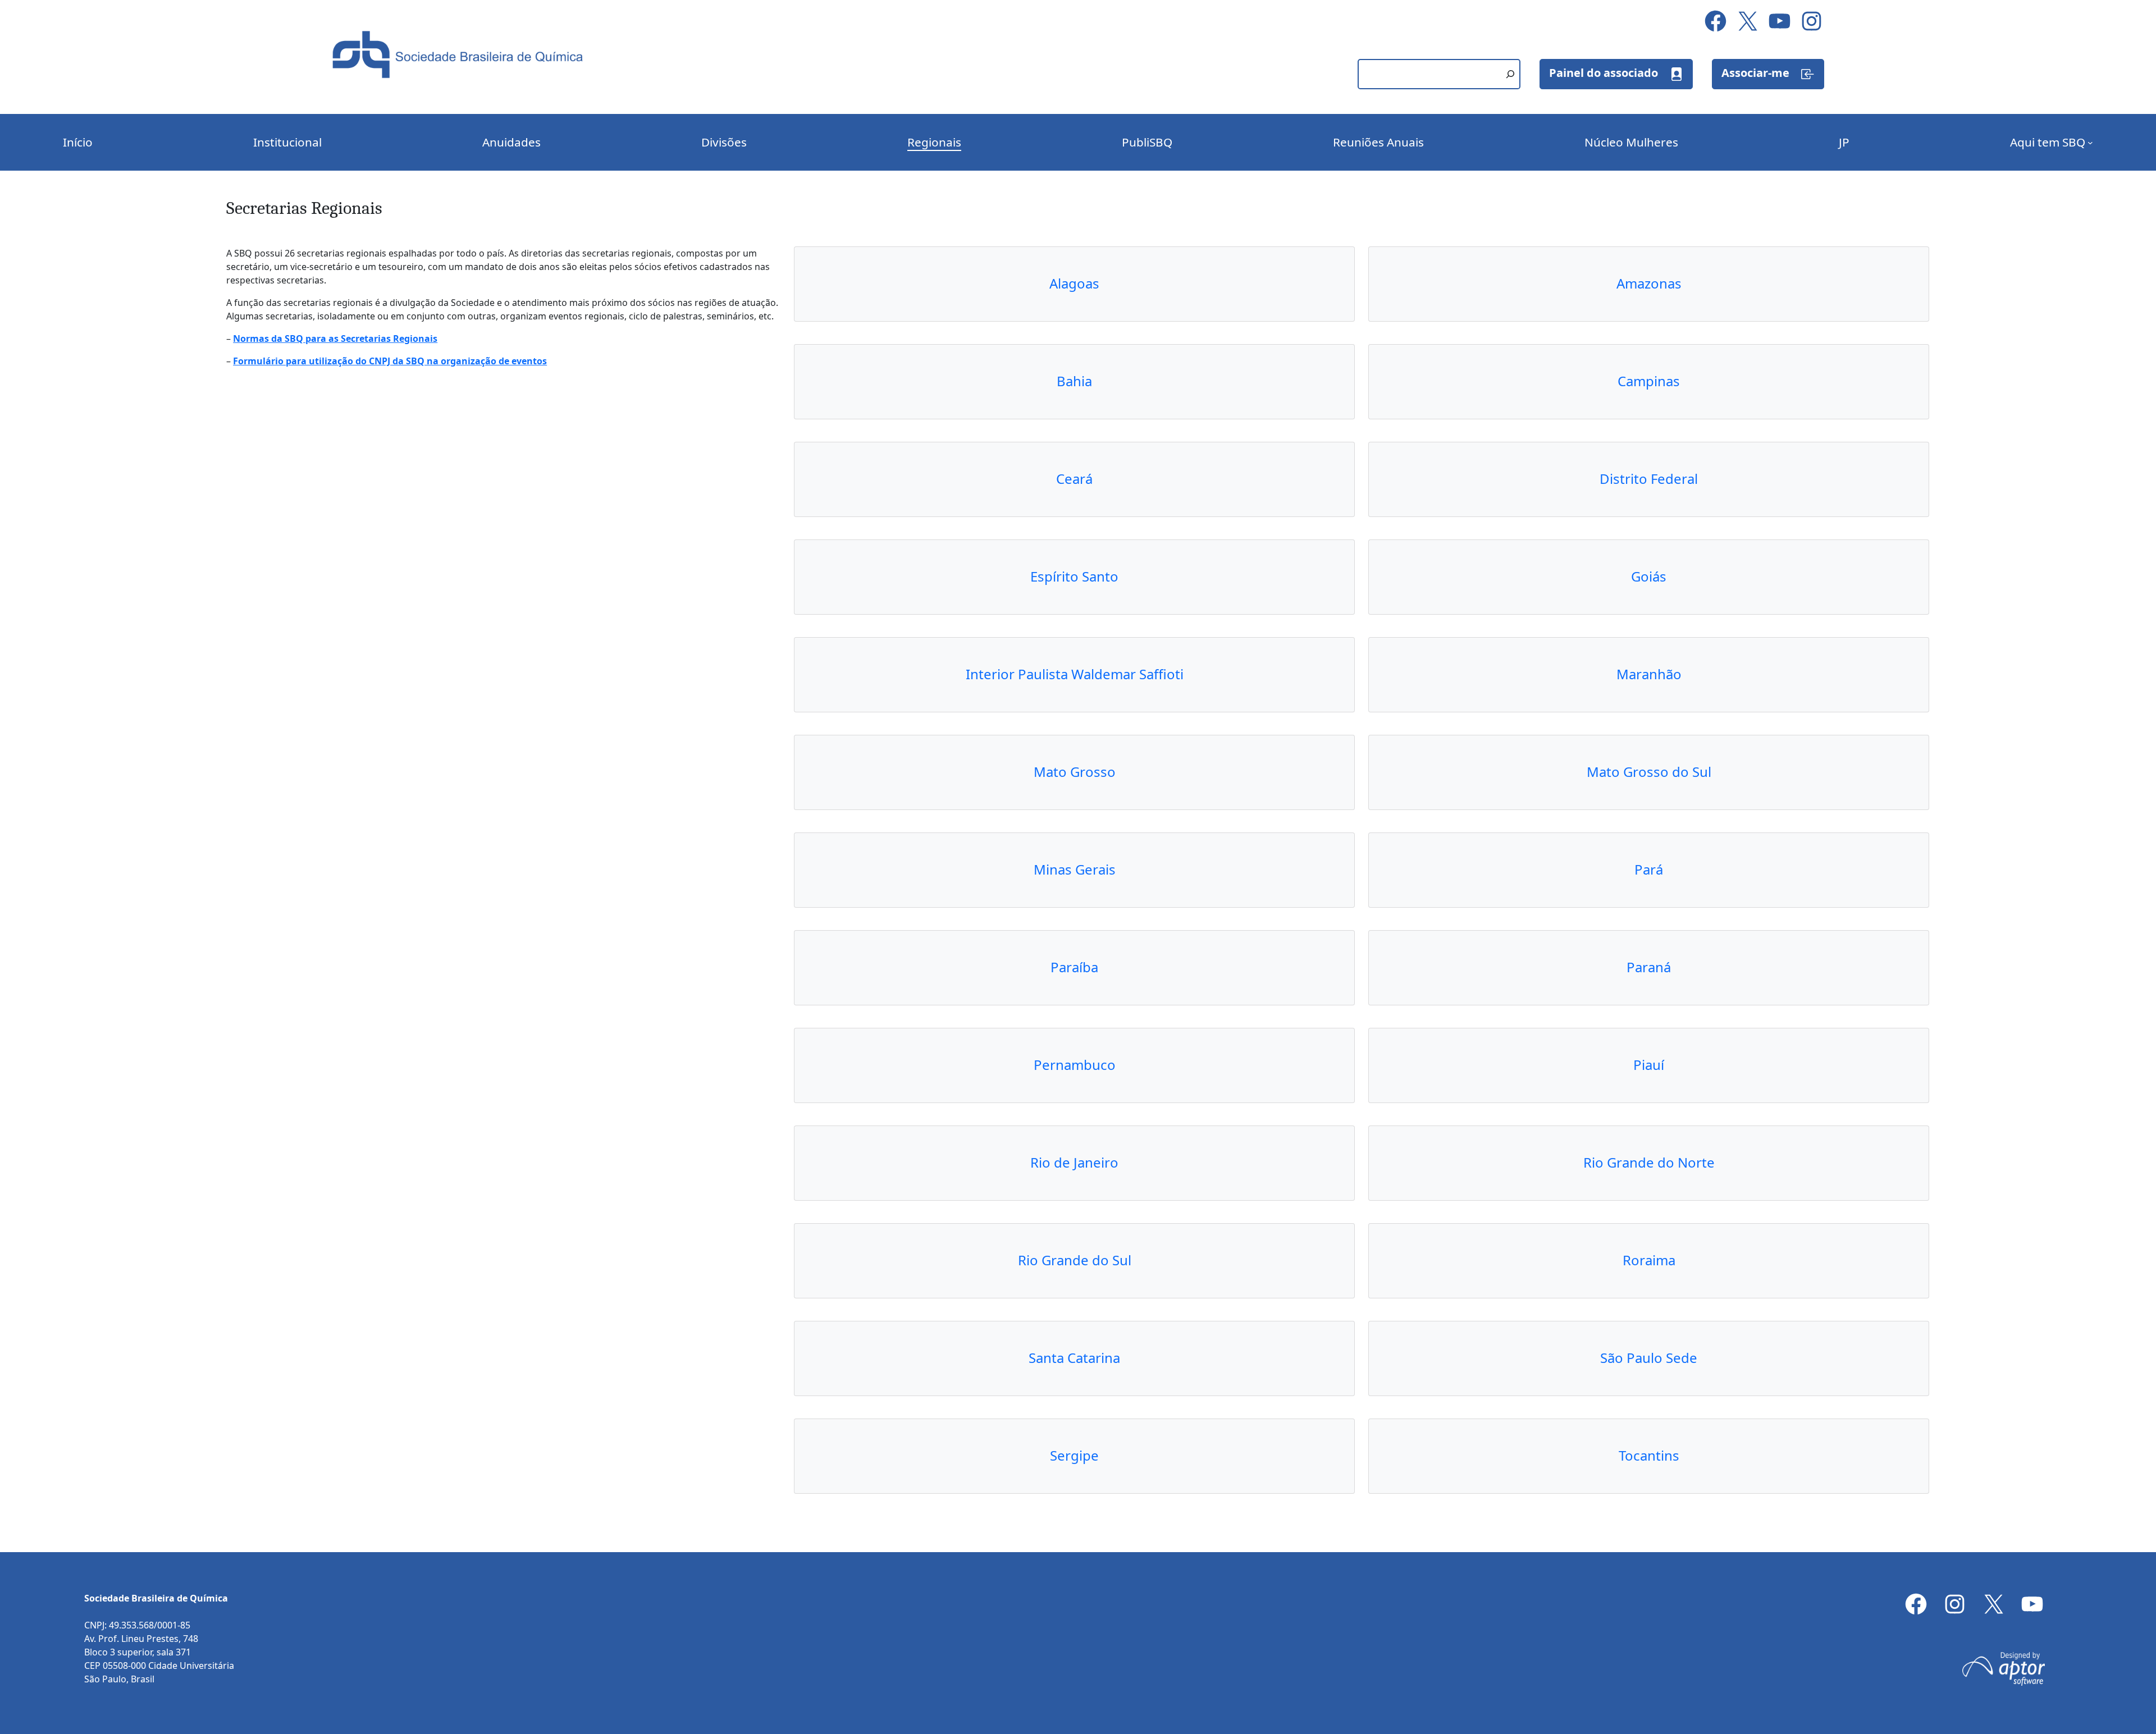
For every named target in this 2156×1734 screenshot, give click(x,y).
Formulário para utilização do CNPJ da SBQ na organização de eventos (390, 361)
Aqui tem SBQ (2048, 142)
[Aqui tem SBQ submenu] (2090, 143)
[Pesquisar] (1510, 74)
